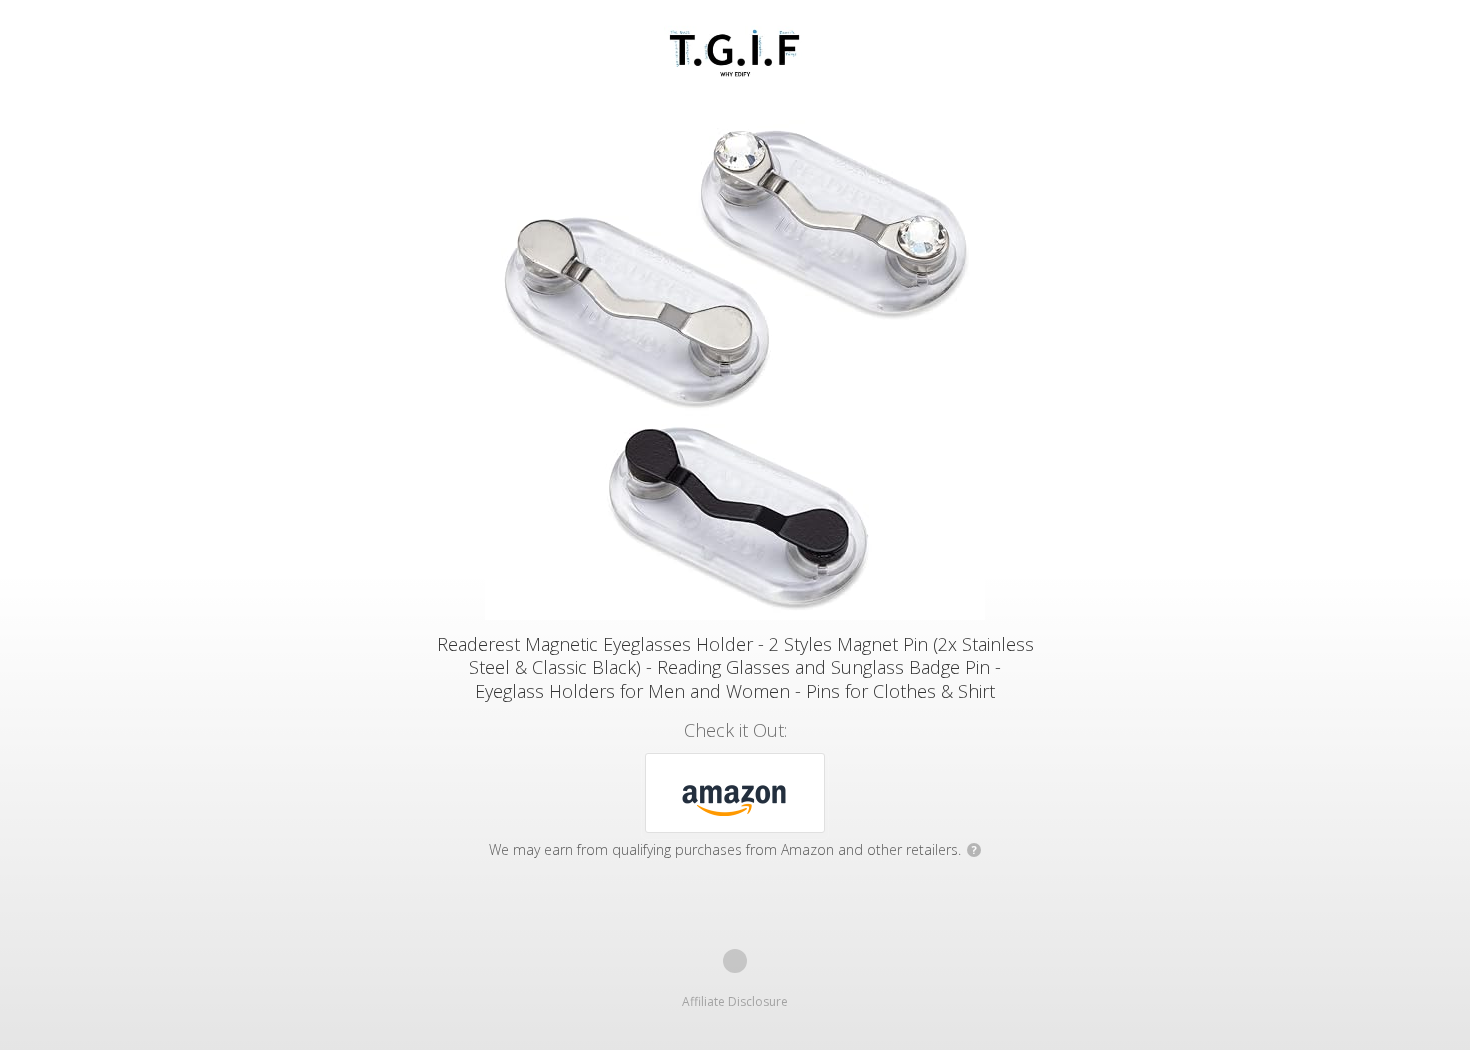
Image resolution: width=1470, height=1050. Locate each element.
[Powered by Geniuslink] (735, 961)
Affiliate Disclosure (735, 1001)
